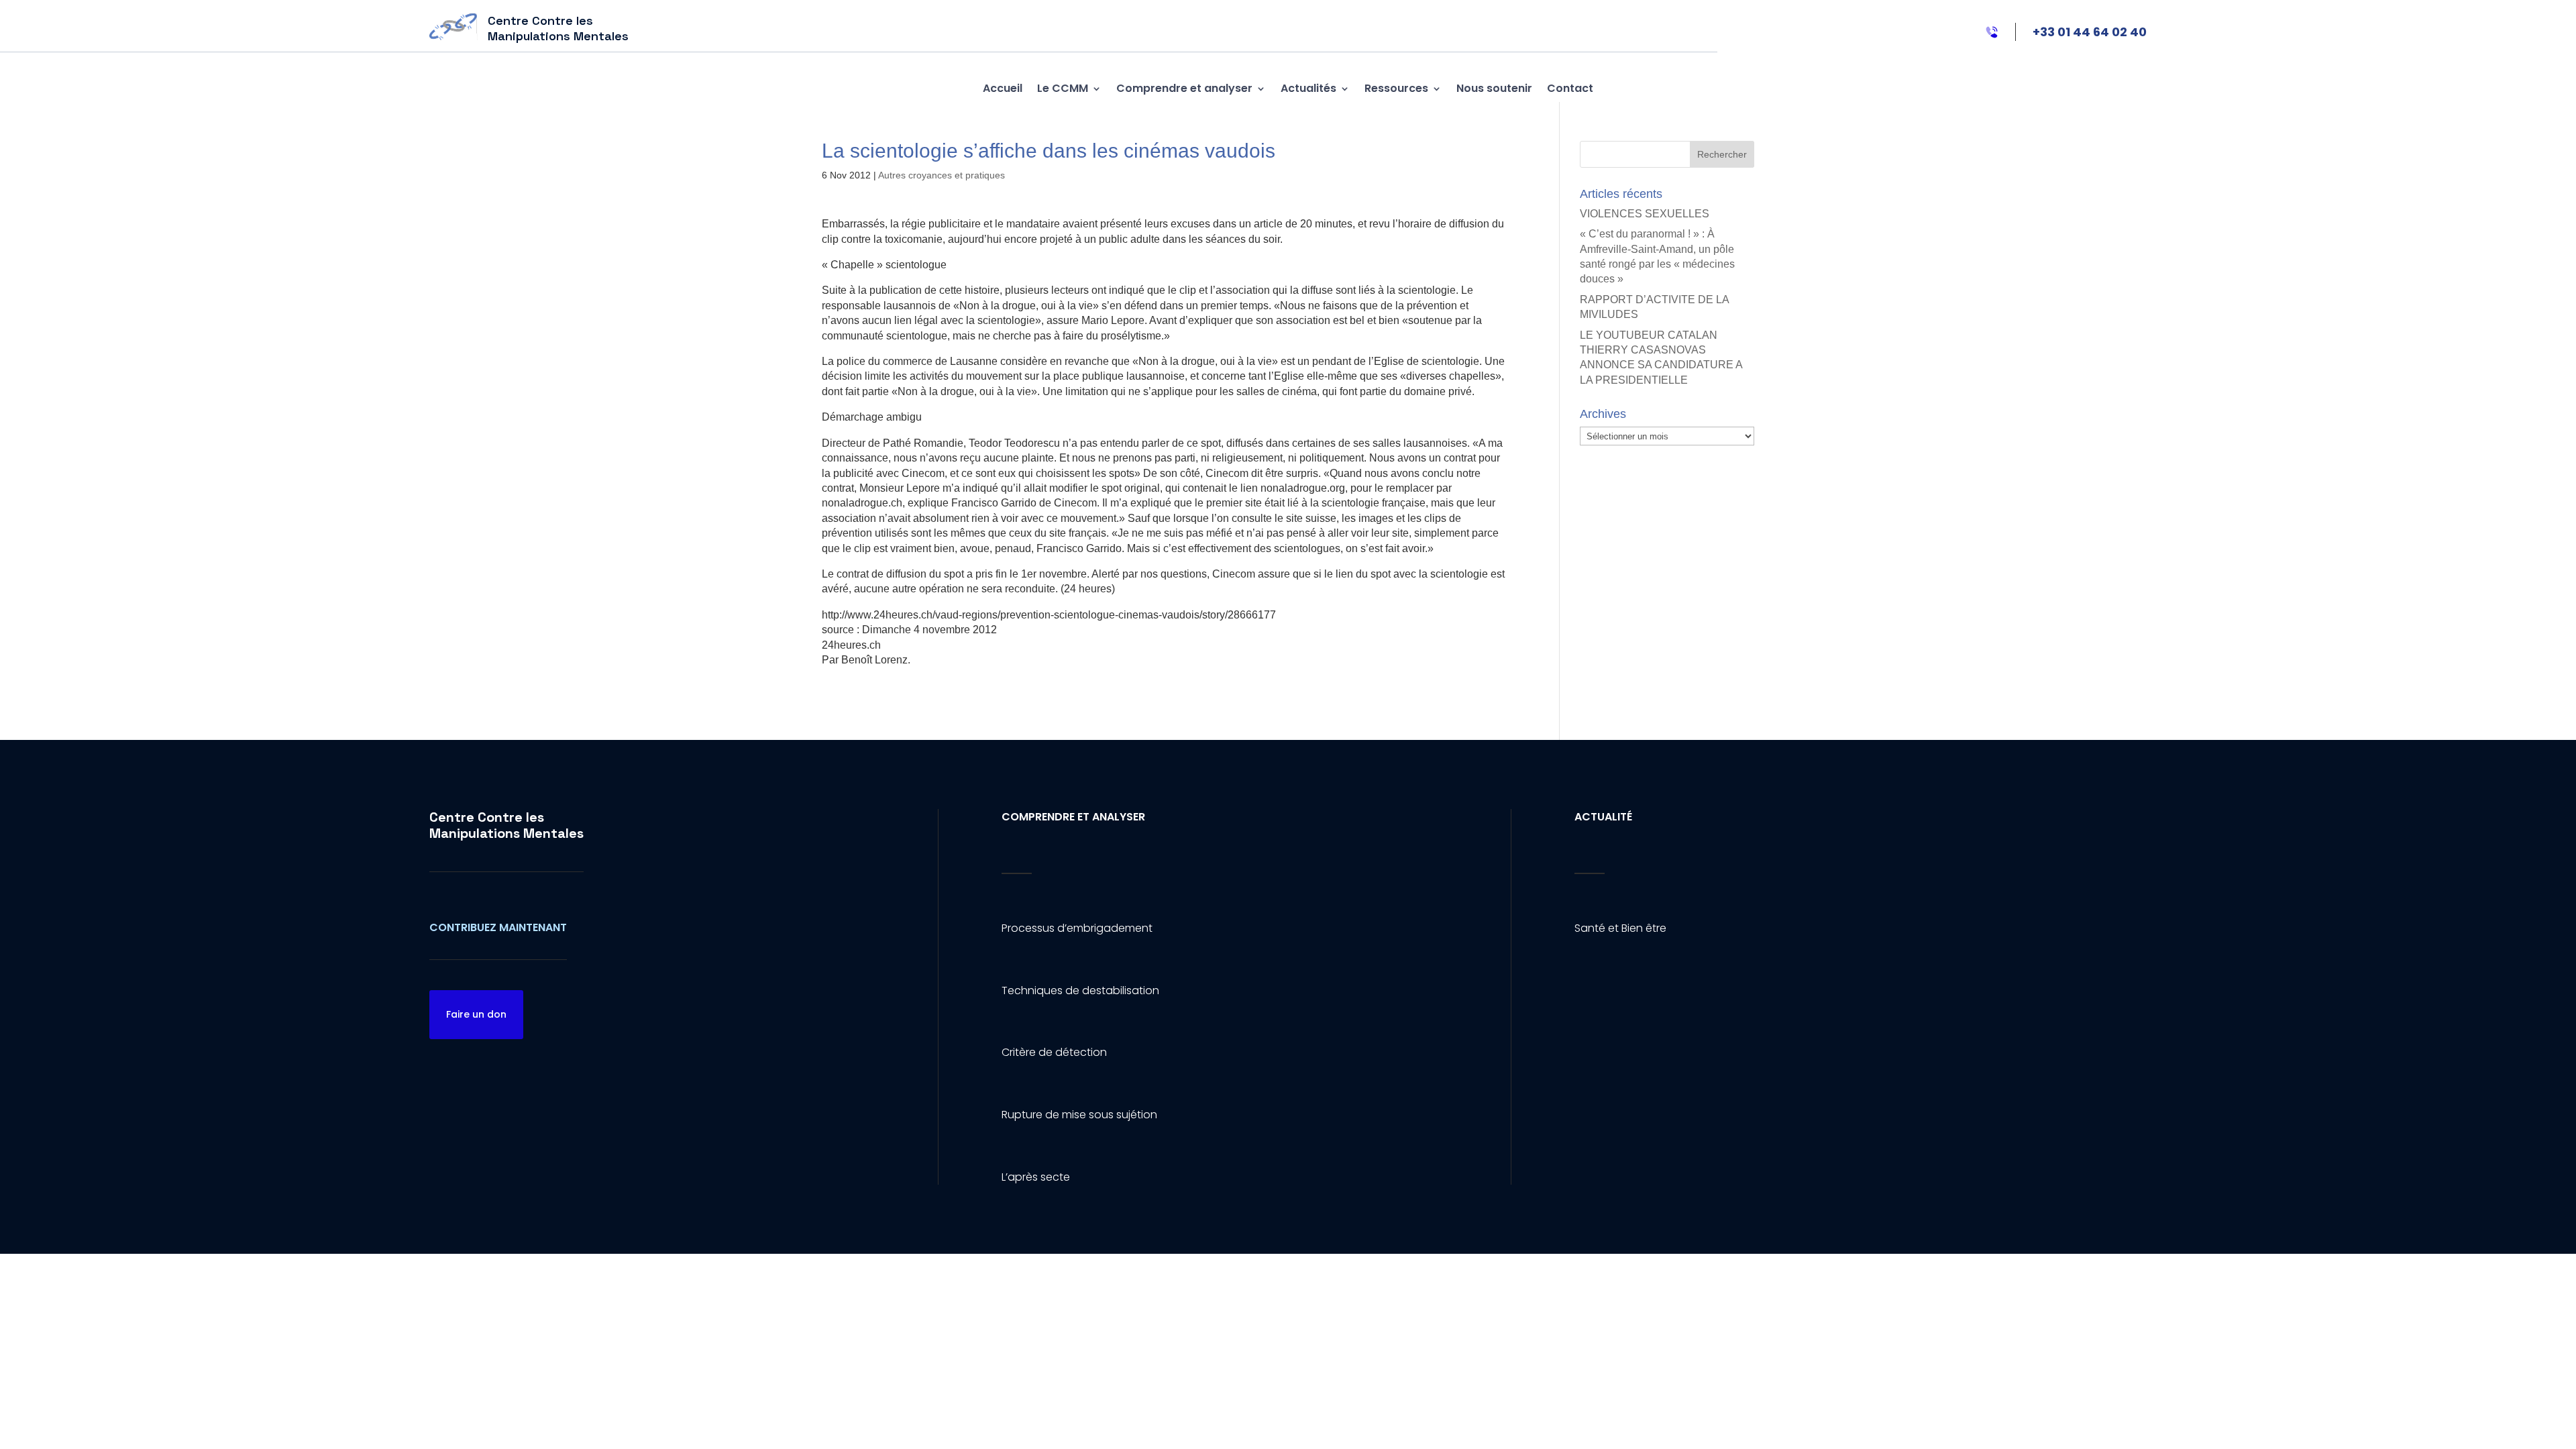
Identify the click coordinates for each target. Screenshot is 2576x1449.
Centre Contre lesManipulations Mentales (506, 825)
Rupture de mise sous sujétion (1079, 1115)
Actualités (1308, 88)
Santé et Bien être (1620, 928)
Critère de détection (1054, 1052)
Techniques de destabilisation (1080, 990)
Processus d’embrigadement (1077, 928)
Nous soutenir (1494, 88)
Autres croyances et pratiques (942, 175)
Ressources (1396, 88)
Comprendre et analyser (1184, 88)
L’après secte (1036, 1177)
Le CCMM (1063, 88)
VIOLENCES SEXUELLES (1645, 214)
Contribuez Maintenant (498, 927)
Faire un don (476, 1014)
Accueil (1003, 88)
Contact (1570, 88)
